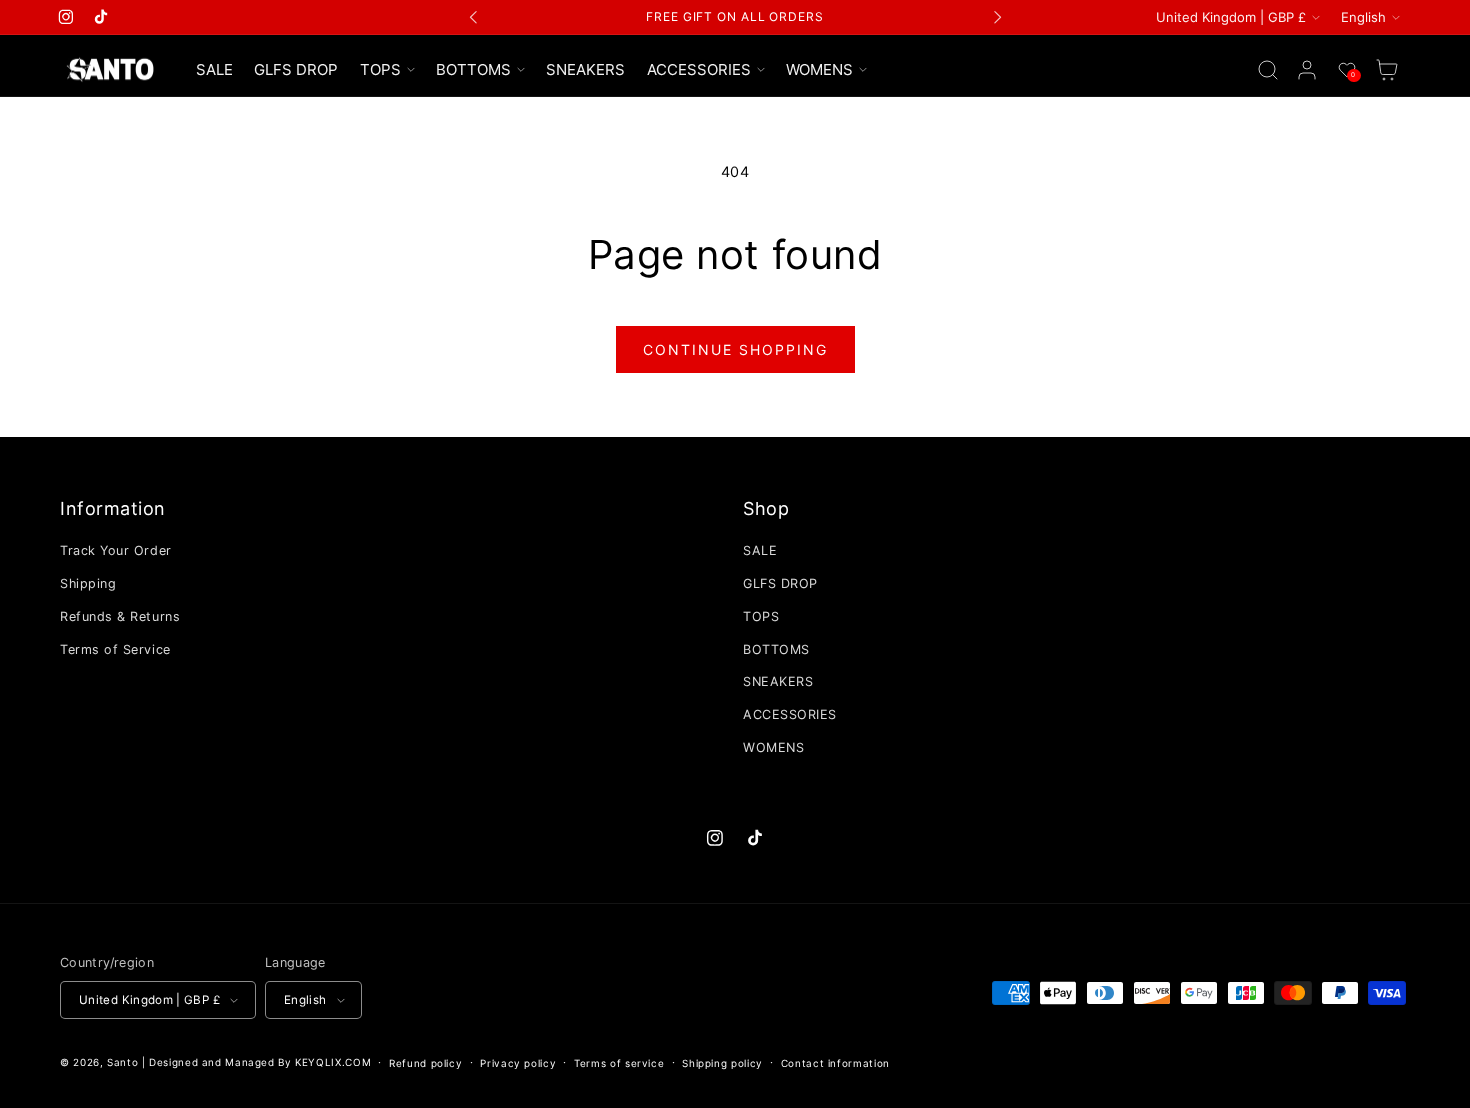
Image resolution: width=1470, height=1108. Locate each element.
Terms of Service (115, 649)
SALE (760, 550)
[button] (387, 70)
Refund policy (425, 1063)
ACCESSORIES (790, 714)
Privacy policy (518, 1063)
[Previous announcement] (474, 17)
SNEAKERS (778, 681)
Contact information (835, 1063)
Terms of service (619, 1063)
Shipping (88, 583)
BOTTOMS (776, 649)
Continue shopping (735, 349)
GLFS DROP (780, 583)
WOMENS (773, 747)
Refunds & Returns (120, 616)
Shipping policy (722, 1063)
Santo (124, 1062)
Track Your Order (116, 550)
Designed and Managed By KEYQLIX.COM (260, 1062)
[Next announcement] (997, 17)
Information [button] (113, 508)
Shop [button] (766, 508)
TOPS (761, 616)
